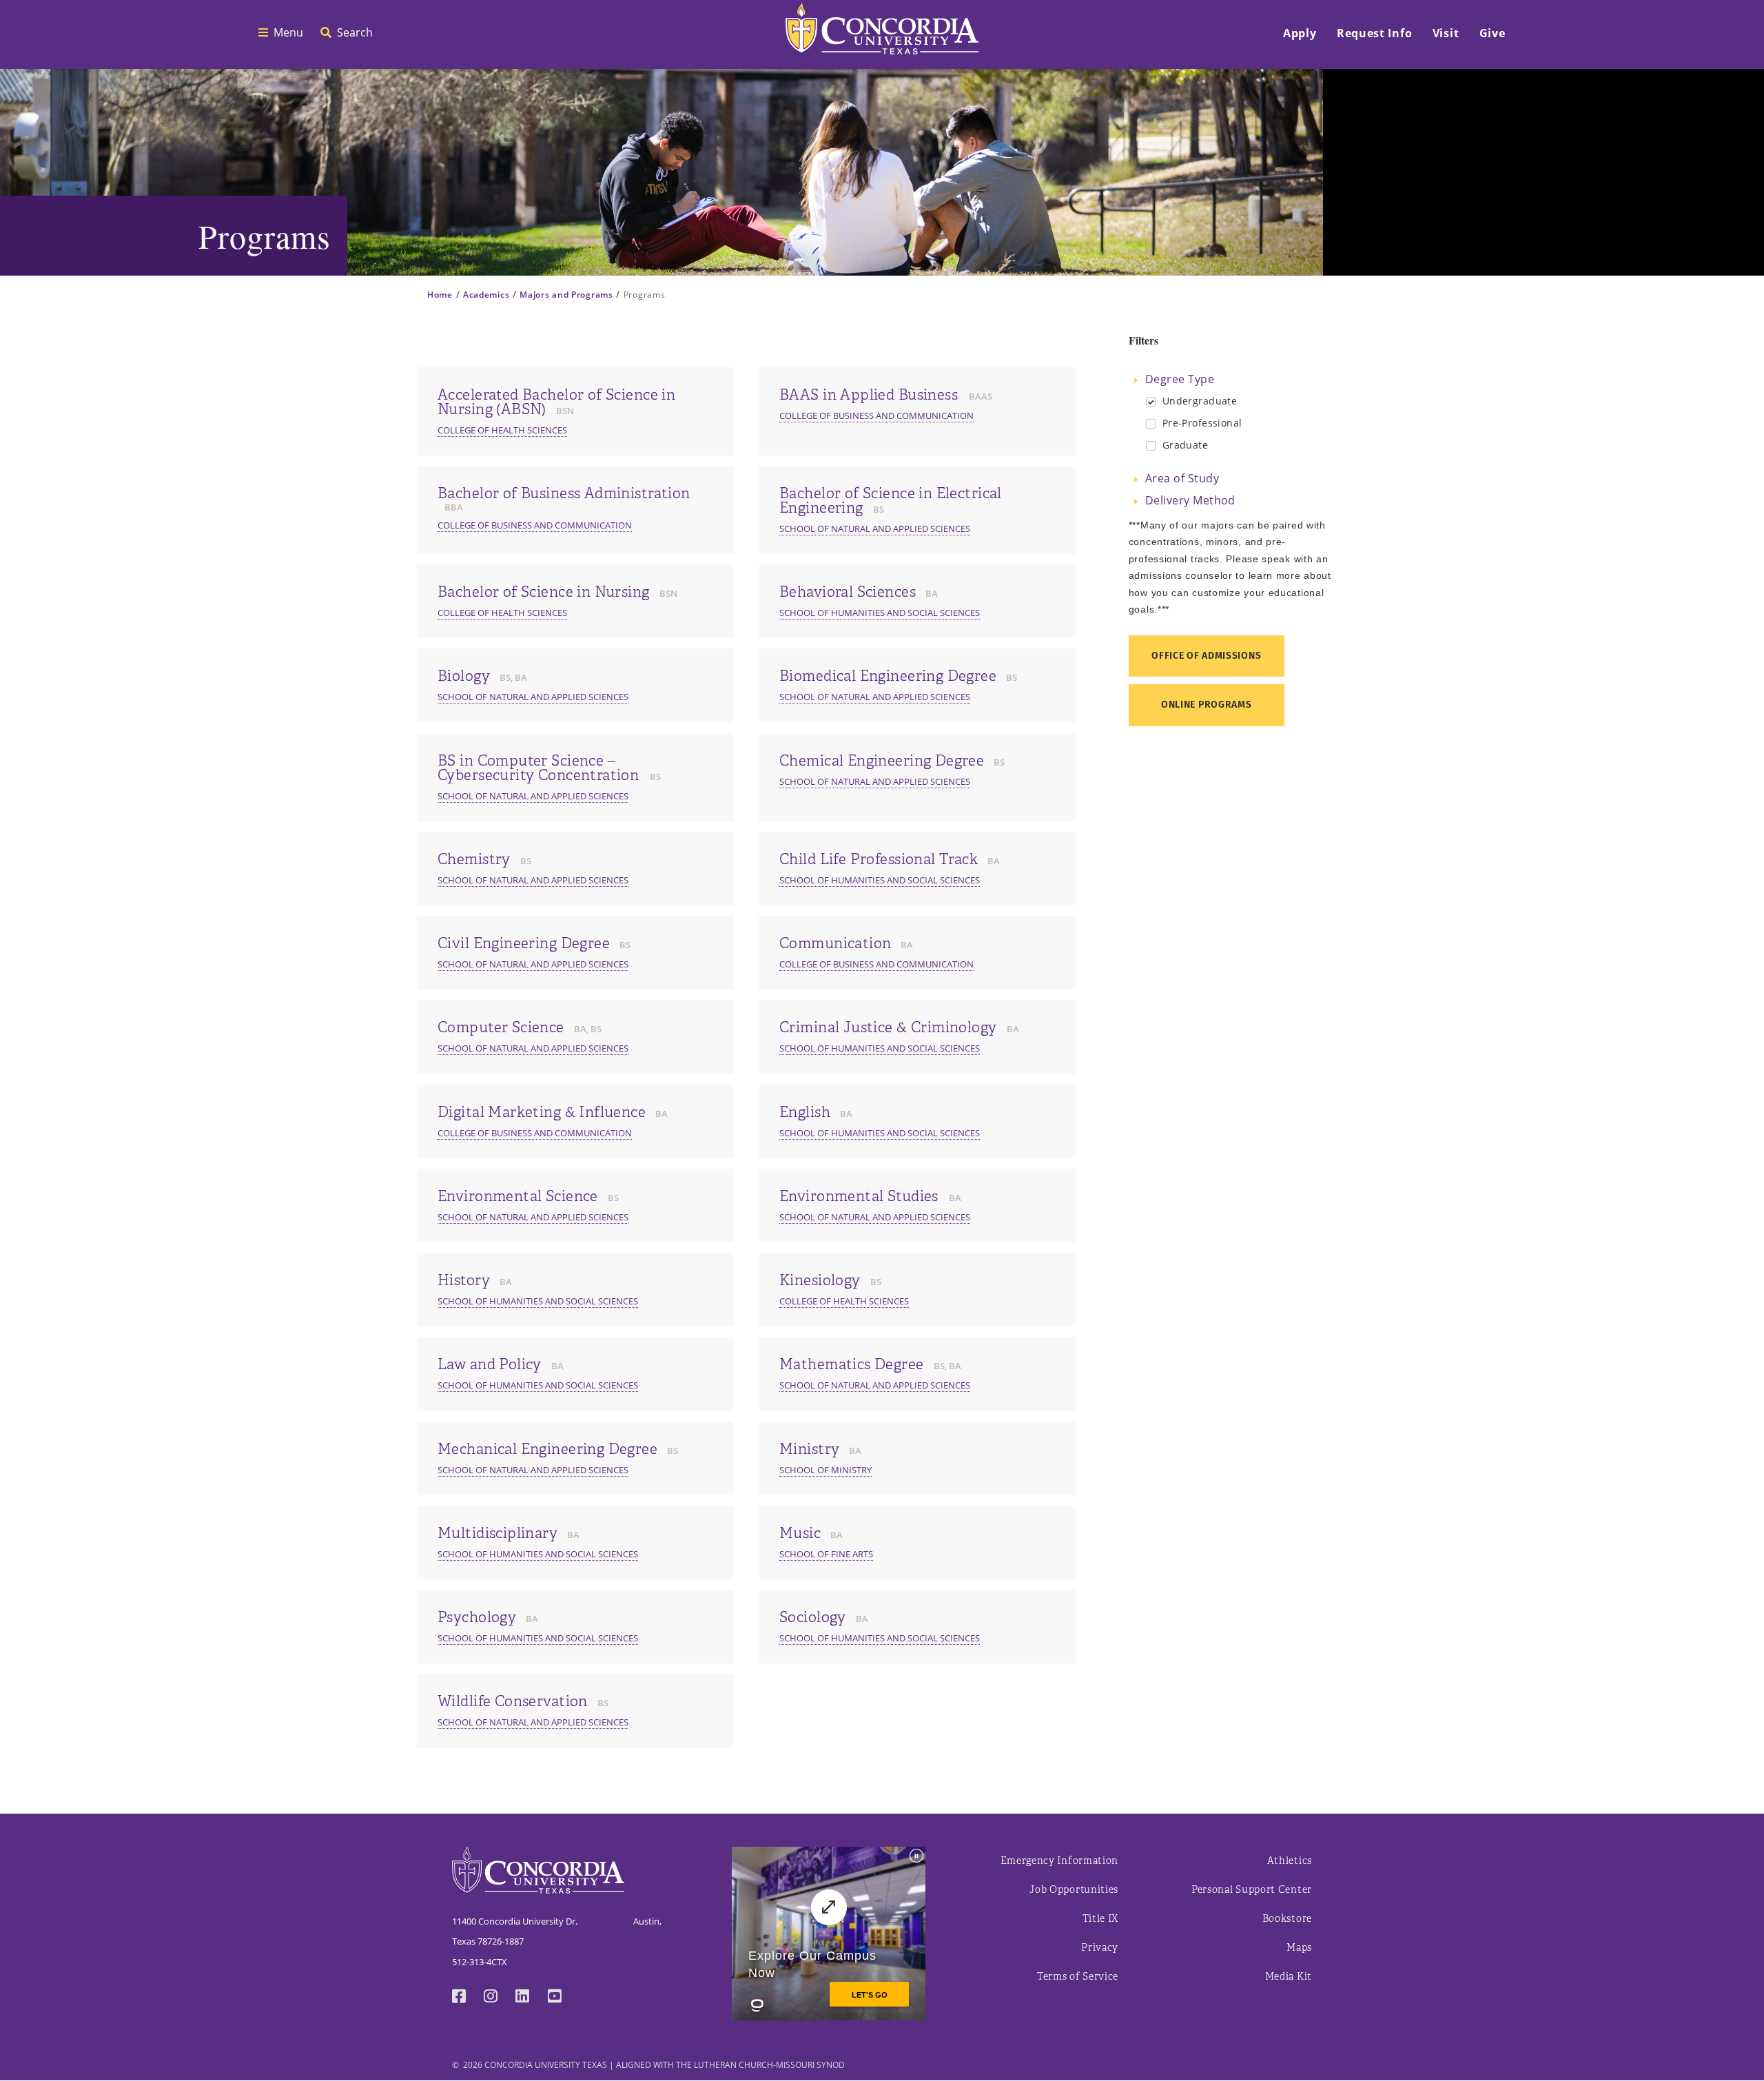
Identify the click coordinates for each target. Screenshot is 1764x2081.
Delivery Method (1190, 500)
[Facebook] (468, 1998)
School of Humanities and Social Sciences (880, 613)
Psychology (477, 1617)
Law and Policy (490, 1364)
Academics (486, 295)
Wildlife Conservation (513, 1701)
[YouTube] (564, 1998)
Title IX (1101, 1919)
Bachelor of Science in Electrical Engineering (891, 501)
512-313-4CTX (480, 1962)
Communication (835, 943)
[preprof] (1151, 424)
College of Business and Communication (876, 416)
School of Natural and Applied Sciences (875, 529)
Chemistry (474, 859)
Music (800, 1533)
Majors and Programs (566, 295)
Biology (464, 676)
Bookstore (1287, 1919)
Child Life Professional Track (879, 859)
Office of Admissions (1206, 656)
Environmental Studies (861, 1196)
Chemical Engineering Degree (882, 761)
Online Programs (1207, 705)
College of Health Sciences (502, 430)
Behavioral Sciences (848, 592)
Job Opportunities (1074, 1890)
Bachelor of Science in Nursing (544, 592)
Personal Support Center (1252, 1890)
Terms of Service (1078, 1977)
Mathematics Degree (852, 1364)
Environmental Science (518, 1196)
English (805, 1112)
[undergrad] (1151, 402)
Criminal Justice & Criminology (888, 1027)
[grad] (1151, 446)
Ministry (809, 1449)
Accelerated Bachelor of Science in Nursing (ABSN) (556, 402)
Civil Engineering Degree (524, 943)
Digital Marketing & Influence (542, 1112)
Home (440, 295)
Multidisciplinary (498, 1533)
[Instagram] (500, 1998)
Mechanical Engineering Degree (547, 1449)
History (464, 1280)
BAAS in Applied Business (871, 395)
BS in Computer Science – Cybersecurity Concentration (540, 768)
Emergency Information (1060, 1861)
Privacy (1100, 1948)
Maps (1299, 1948)
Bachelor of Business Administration (564, 493)
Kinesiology (820, 1280)
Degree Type (1180, 379)
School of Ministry (825, 1470)
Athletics (1290, 1861)
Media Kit (1289, 1977)
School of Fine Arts (826, 1554)
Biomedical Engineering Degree (888, 676)
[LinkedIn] (531, 1998)
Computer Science (501, 1027)
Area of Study (1182, 478)
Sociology (813, 1617)
